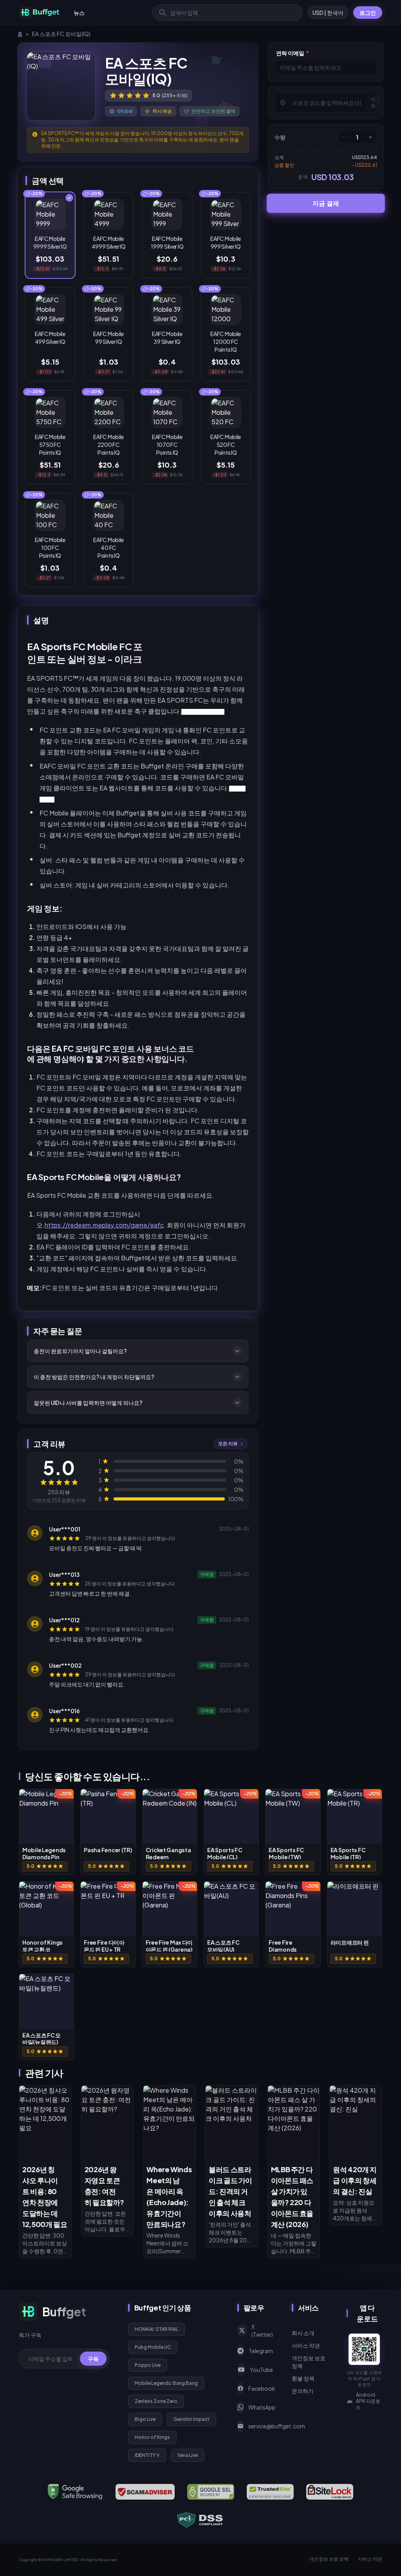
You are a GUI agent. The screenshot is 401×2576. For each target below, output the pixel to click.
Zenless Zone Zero (156, 2401)
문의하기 (303, 2391)
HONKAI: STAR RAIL (156, 2329)
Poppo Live (148, 2365)
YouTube (261, 2370)
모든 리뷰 (228, 1443)
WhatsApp (261, 2407)
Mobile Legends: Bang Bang (166, 2383)
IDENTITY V (147, 2455)
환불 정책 (303, 2378)
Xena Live (188, 2455)
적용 (373, 102)
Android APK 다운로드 (368, 2401)
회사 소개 (303, 2333)
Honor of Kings (152, 2437)
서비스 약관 (306, 2345)
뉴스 (79, 13)
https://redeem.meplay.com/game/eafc (104, 1225)
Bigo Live (145, 2419)
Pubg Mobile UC (153, 2347)
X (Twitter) (262, 2330)
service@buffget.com (261, 2426)
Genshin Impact (191, 2419)
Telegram (261, 2351)
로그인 (368, 13)
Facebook (261, 2388)
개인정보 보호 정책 (309, 2362)
